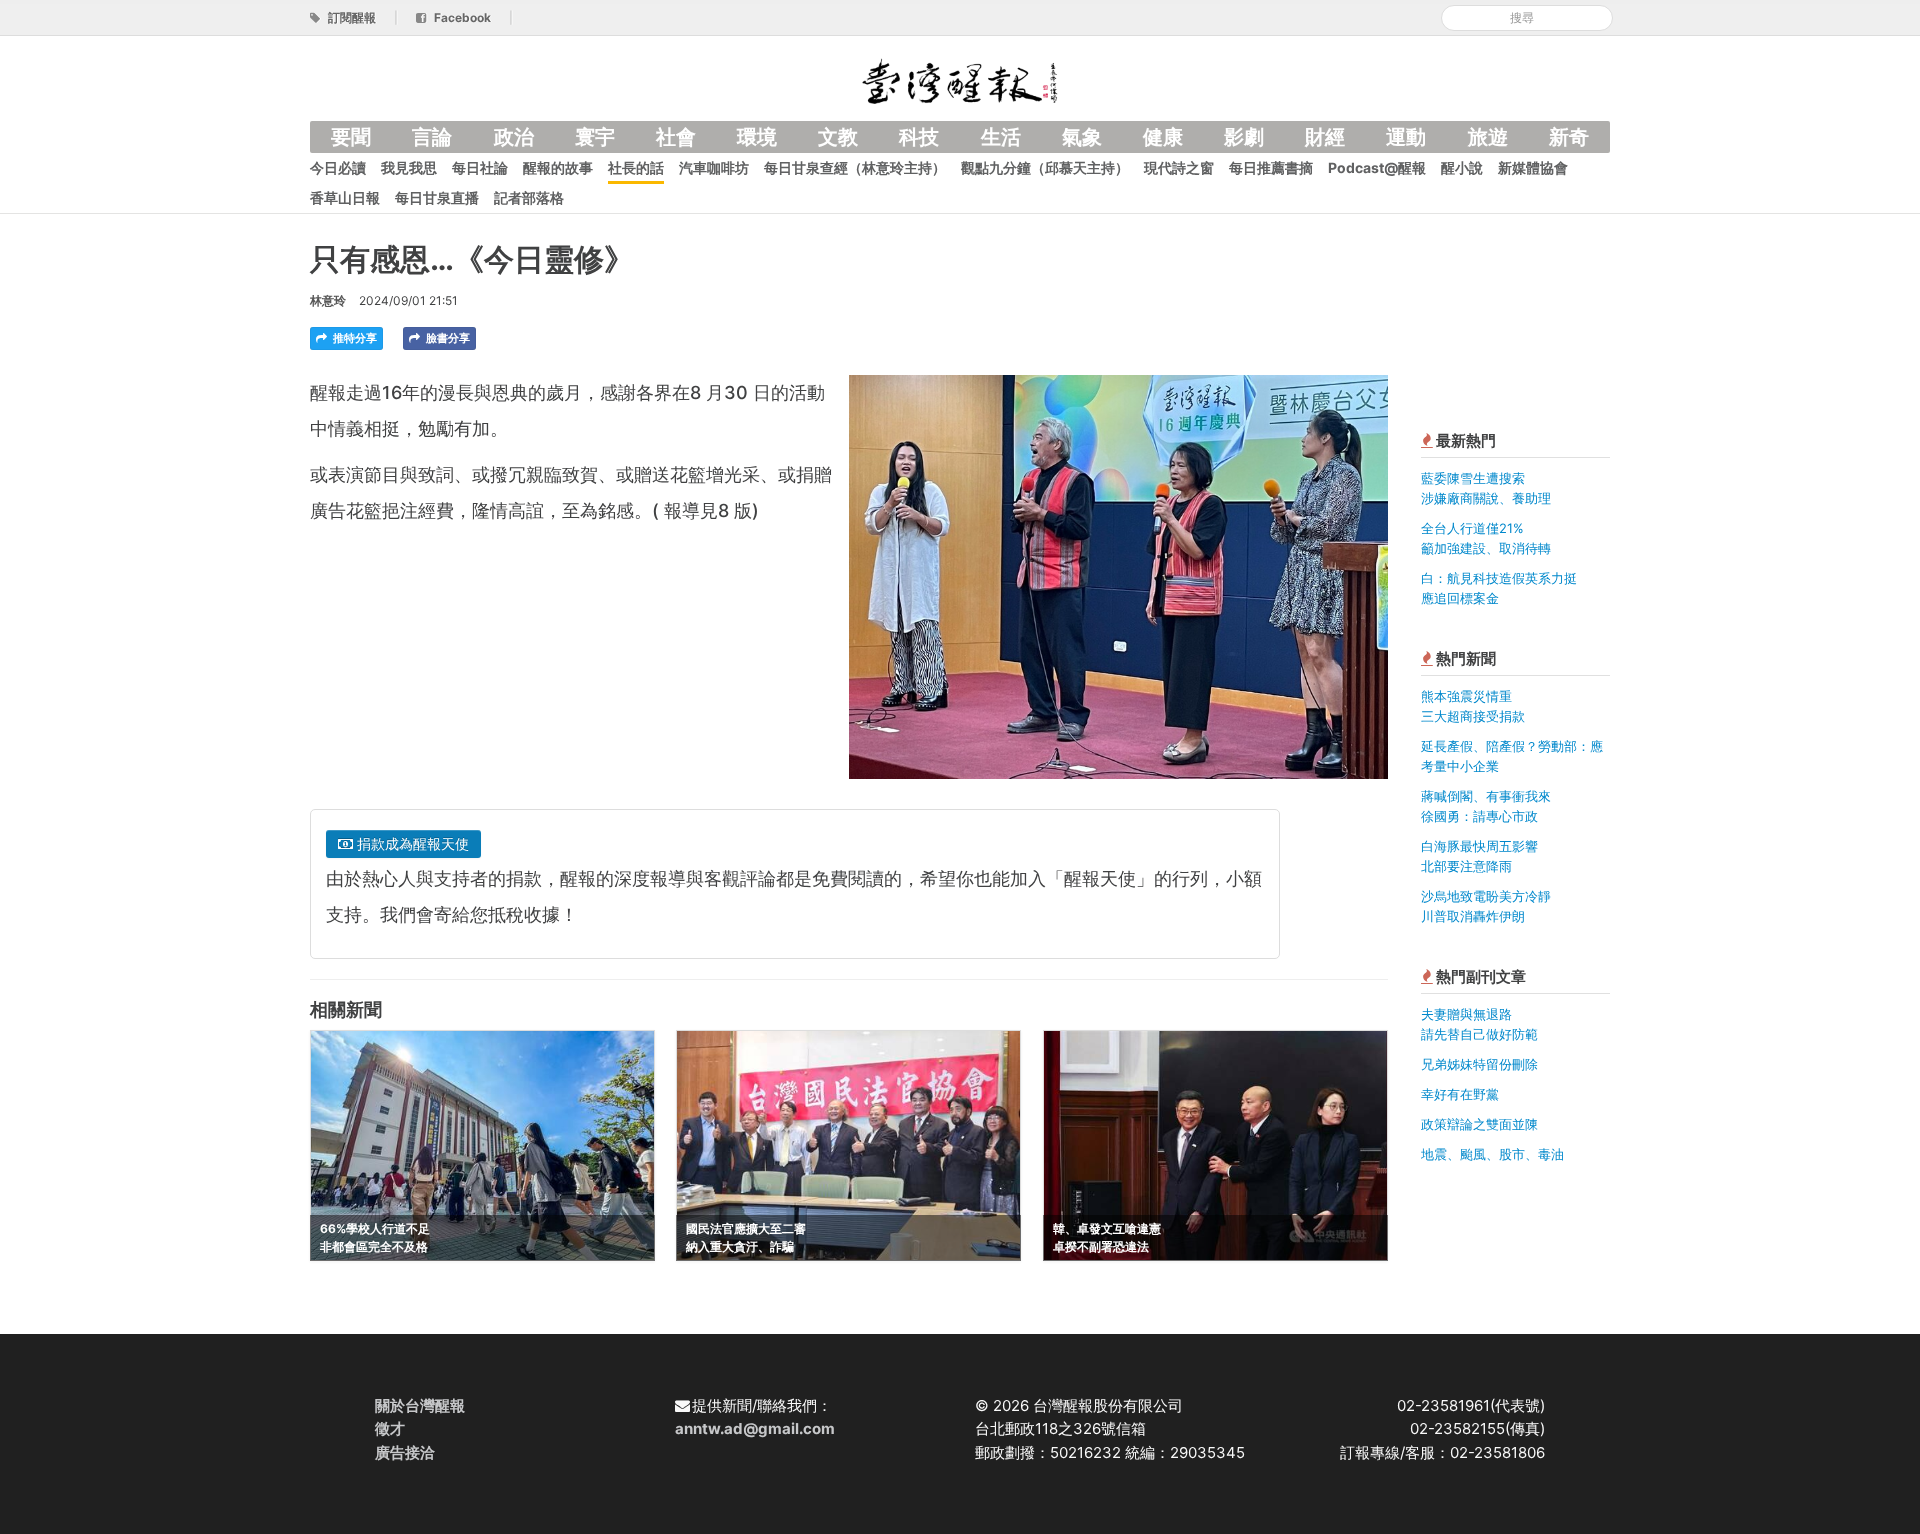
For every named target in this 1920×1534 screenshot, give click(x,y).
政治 (514, 137)
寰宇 (595, 137)
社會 (676, 137)
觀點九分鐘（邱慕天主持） (1045, 167)
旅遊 (1488, 137)
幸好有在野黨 (1460, 1094)
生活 (1001, 137)
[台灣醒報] (960, 79)
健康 (1163, 137)
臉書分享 (446, 338)
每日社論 (480, 167)
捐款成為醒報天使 (411, 843)
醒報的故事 (558, 167)
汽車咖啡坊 (714, 167)
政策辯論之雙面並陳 (1479, 1124)
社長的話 (636, 167)
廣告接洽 (405, 1452)
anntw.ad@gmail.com (755, 1428)
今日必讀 (338, 167)
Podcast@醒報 (1377, 167)
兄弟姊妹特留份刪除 (1479, 1064)
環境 (757, 137)
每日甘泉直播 (437, 197)
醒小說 (1462, 167)
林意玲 (328, 300)
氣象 (1082, 137)
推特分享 (353, 338)
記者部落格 (529, 197)
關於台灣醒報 (420, 1405)
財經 (1325, 137)
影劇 (1244, 137)
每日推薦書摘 (1271, 167)
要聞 (351, 137)
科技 (919, 137)
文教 (838, 137)
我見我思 (409, 167)
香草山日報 (345, 197)
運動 (1406, 137)
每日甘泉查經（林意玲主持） (855, 167)
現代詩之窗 (1179, 167)
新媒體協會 (1533, 167)
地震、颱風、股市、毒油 (1492, 1154)
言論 (432, 137)
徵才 (390, 1428)
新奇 (1569, 137)
